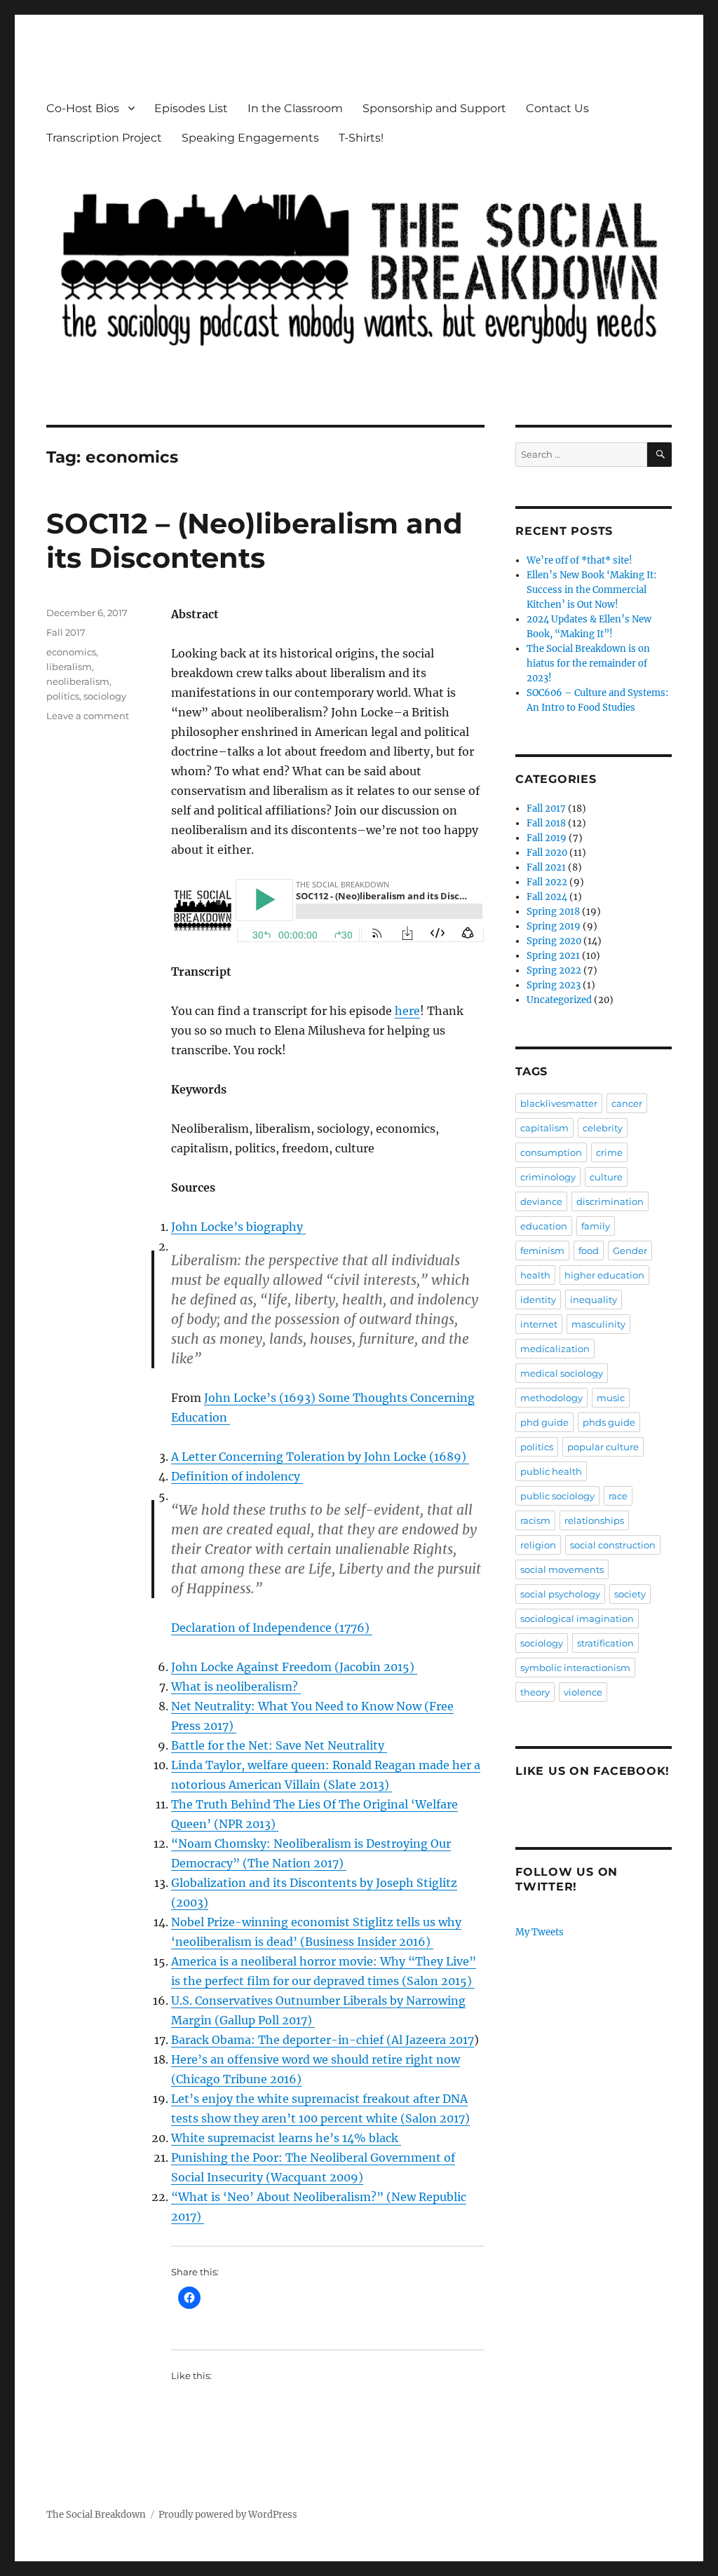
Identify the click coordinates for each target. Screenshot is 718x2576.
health (535, 1275)
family (596, 1226)
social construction (613, 1545)
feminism (542, 1250)
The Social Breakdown (96, 2515)
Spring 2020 (554, 941)
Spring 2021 (553, 956)
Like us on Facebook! (592, 1771)
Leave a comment (88, 716)
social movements (562, 1569)
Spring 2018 (553, 912)
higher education (604, 1275)
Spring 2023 (554, 985)
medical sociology (562, 1373)
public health (551, 1471)
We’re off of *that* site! (580, 560)
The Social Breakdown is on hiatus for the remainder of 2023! (588, 663)
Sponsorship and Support (434, 108)
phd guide (544, 1422)
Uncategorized (559, 1000)
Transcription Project (104, 138)
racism (535, 1520)
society (630, 1594)
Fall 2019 (547, 838)
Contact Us (557, 108)
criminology (548, 1177)
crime (609, 1152)
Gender (630, 1250)
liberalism (69, 667)
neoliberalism (78, 681)
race (618, 1496)
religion (538, 1545)
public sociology (557, 1496)
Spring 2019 (554, 926)
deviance (541, 1201)
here (407, 1011)
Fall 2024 (547, 897)
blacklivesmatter (559, 1103)
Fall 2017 (66, 632)
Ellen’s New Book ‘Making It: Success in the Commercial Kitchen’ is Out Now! (591, 590)
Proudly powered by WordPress (228, 2515)
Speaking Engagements (250, 138)
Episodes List (191, 108)
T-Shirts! (361, 138)
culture (606, 1177)
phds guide (609, 1422)
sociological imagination (577, 1618)
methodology (551, 1398)
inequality (594, 1300)
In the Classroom (295, 108)
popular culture (603, 1447)
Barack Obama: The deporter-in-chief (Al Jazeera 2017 (323, 2040)
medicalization (555, 1349)
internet (539, 1324)
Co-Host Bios (83, 108)
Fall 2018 (546, 823)
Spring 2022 (554, 970)
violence (583, 1692)
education (544, 1226)
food (589, 1250)
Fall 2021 (546, 867)
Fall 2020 (547, 853)
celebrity (603, 1128)
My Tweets (540, 1932)
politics (63, 696)
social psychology (560, 1594)
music (611, 1398)
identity (538, 1300)
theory (535, 1692)
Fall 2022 (547, 882)
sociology (105, 696)
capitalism (544, 1128)
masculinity (598, 1324)
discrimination (610, 1201)
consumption (551, 1152)
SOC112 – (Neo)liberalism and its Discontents (255, 540)
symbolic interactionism (575, 1668)
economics (71, 652)
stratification (605, 1643)
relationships (594, 1520)
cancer (627, 1103)
